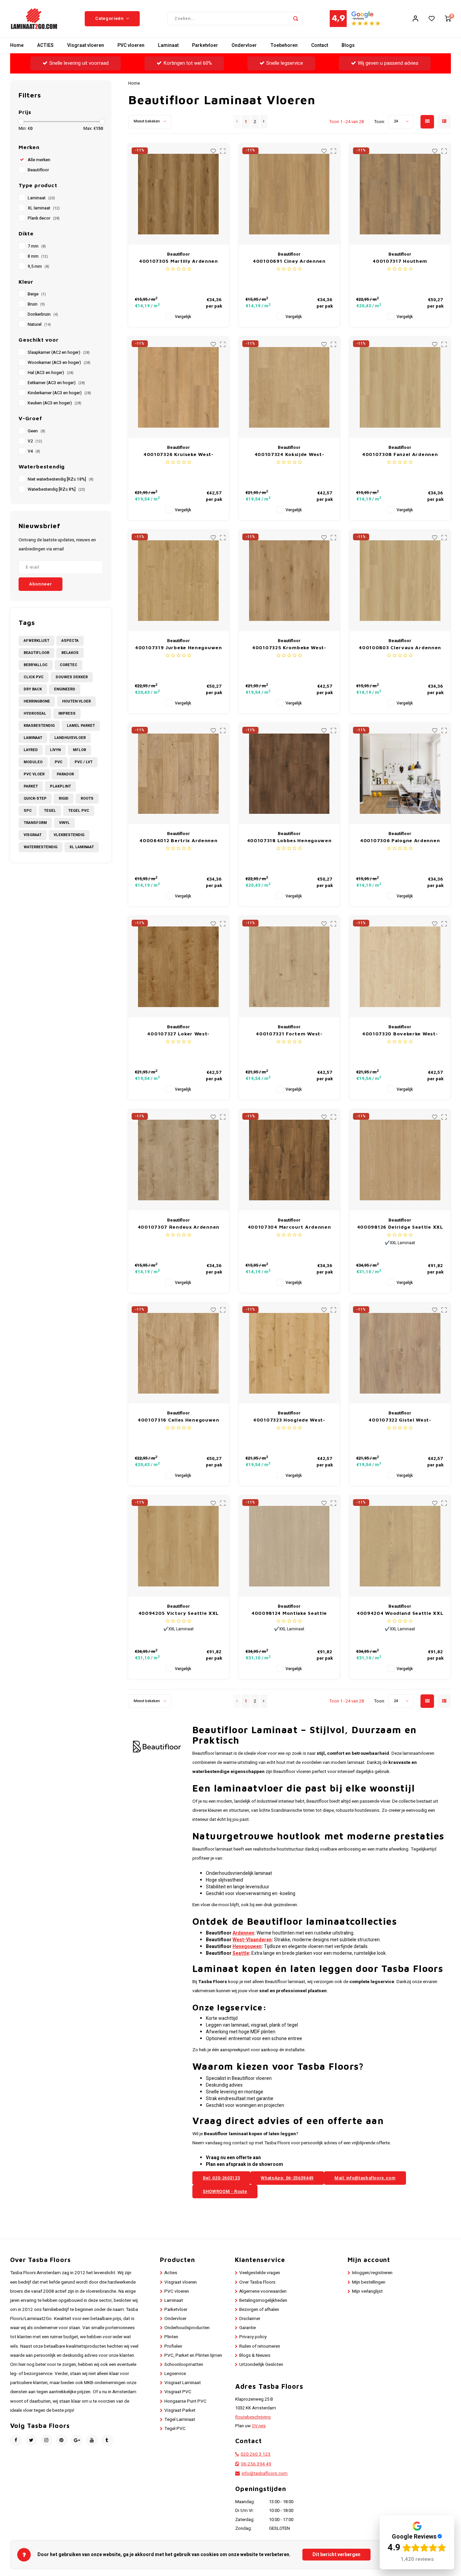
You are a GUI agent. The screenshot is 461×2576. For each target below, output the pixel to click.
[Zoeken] (296, 19)
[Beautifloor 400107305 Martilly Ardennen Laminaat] (179, 194)
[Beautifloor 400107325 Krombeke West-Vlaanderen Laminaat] (289, 581)
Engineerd (65, 689)
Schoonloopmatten (184, 2365)
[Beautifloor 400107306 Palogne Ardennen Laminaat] (400, 774)
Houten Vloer (76, 701)
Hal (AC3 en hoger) (51, 373)
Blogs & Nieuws (255, 2355)
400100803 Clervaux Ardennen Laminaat (400, 648)
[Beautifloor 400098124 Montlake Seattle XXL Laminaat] (289, 1546)
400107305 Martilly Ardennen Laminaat (179, 261)
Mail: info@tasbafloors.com (365, 2178)
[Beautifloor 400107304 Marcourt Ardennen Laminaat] (289, 1160)
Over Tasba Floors (257, 2282)
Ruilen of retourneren (260, 2346)
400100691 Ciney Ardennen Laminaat (289, 261)
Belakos (70, 653)
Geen (36, 431)
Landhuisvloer (70, 738)
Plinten (171, 2337)
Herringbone (37, 701)
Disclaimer (250, 2319)
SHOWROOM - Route (225, 2191)
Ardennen (243, 1933)
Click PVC (34, 677)
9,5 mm (38, 266)
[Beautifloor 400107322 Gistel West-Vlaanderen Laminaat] (400, 1353)
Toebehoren (284, 45)
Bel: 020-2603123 (221, 2178)
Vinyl (64, 823)
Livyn (55, 750)
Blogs (348, 45)
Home (17, 45)
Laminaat (168, 45)
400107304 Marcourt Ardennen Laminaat (289, 1227)
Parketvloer (205, 45)
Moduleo (33, 762)
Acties (171, 2273)
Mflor (79, 750)
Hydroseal (35, 713)
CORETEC (69, 665)
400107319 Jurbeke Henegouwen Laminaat (179, 648)
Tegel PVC (79, 811)
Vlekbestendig (69, 835)
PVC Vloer (34, 774)
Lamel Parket (81, 726)
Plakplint (60, 786)
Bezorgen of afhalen (259, 2310)
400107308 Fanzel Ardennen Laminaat (400, 454)
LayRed (31, 750)
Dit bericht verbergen (336, 2555)
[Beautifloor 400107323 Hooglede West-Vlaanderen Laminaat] (289, 1353)
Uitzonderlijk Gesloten (261, 2365)
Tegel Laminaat (180, 2420)
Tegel (50, 811)
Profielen (173, 2346)
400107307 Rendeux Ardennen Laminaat (179, 1227)
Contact (320, 45)
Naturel (39, 324)
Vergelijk (183, 317)
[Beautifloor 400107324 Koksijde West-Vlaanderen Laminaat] (289, 387)
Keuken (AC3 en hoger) (55, 403)
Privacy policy (253, 2337)
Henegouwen (247, 1947)
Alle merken (39, 160)
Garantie (248, 2328)
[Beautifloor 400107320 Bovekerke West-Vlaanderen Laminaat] (400, 967)
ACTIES (45, 45)
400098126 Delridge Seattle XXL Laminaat (400, 1227)
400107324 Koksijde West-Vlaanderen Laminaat (289, 454)
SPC (28, 811)
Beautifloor (38, 170)
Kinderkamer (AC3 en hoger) (59, 393)
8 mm (38, 256)
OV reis (259, 2426)
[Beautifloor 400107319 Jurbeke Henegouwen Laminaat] (179, 581)
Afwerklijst (36, 641)
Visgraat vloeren (86, 45)
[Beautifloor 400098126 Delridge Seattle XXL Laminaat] (400, 1160)
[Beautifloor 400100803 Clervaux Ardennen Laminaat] (400, 581)
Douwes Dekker (72, 677)
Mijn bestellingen (369, 2282)
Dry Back (33, 689)
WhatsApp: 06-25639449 (287, 2178)
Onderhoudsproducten (187, 2328)
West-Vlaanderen (252, 1940)
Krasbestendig (39, 726)
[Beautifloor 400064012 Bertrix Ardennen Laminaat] (179, 774)
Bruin (36, 304)
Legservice (175, 2374)
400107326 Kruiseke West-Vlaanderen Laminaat (179, 454)
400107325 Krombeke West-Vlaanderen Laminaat (289, 648)
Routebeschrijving (253, 2417)
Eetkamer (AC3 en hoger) (56, 383)
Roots (87, 798)
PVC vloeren (131, 45)
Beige (37, 294)
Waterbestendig (40, 847)
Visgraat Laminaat (183, 2383)
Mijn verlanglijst (367, 2291)
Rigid (64, 798)
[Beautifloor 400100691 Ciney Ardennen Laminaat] (289, 194)
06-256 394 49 (256, 2464)
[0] (448, 19)
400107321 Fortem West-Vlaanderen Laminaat (289, 1034)
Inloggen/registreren (372, 2273)
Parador (65, 774)
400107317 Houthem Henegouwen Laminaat (400, 261)
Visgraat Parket (180, 2410)
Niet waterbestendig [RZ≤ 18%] (61, 479)
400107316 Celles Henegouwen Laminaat (179, 1420)
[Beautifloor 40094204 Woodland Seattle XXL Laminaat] (400, 1546)
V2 (35, 441)
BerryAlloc (36, 665)
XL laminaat (44, 208)
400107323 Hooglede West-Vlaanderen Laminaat (289, 1420)
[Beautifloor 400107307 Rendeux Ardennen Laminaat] (179, 1160)
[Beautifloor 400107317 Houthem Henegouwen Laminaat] (400, 194)
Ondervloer (244, 45)
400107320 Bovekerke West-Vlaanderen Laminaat (400, 1034)
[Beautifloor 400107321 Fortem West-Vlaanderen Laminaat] (289, 967)
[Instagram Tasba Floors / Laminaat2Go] (46, 2440)
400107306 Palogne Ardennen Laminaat (400, 841)
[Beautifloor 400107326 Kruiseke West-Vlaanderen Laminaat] (179, 387)
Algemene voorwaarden (263, 2291)
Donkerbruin (43, 314)
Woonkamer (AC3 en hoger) (59, 363)
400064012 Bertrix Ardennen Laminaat (178, 841)
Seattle (241, 1953)
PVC (59, 762)
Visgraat (33, 835)
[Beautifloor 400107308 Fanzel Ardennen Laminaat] (400, 387)
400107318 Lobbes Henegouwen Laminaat (289, 841)
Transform (35, 823)
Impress (67, 713)
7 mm (37, 246)
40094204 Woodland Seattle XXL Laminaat (400, 1613)
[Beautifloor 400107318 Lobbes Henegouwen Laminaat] (289, 774)
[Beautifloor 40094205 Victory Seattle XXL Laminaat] (179, 1546)
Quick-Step (35, 798)
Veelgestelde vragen (260, 2273)
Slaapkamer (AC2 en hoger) (59, 352)
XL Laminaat (82, 847)
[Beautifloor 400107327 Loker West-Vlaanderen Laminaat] (179, 967)
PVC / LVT (84, 762)
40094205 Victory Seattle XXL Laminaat (179, 1613)
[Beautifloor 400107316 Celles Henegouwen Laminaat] (179, 1353)
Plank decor (44, 218)
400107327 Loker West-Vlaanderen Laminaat (178, 1034)
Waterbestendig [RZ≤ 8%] (56, 489)
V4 (34, 451)
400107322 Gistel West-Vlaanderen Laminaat (400, 1420)
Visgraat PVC (178, 2392)
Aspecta (70, 641)
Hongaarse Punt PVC (185, 2401)
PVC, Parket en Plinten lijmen (193, 2355)
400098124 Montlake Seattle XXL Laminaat (289, 1613)
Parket (31, 786)
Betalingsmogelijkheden (263, 2300)
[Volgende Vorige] (264, 122)
